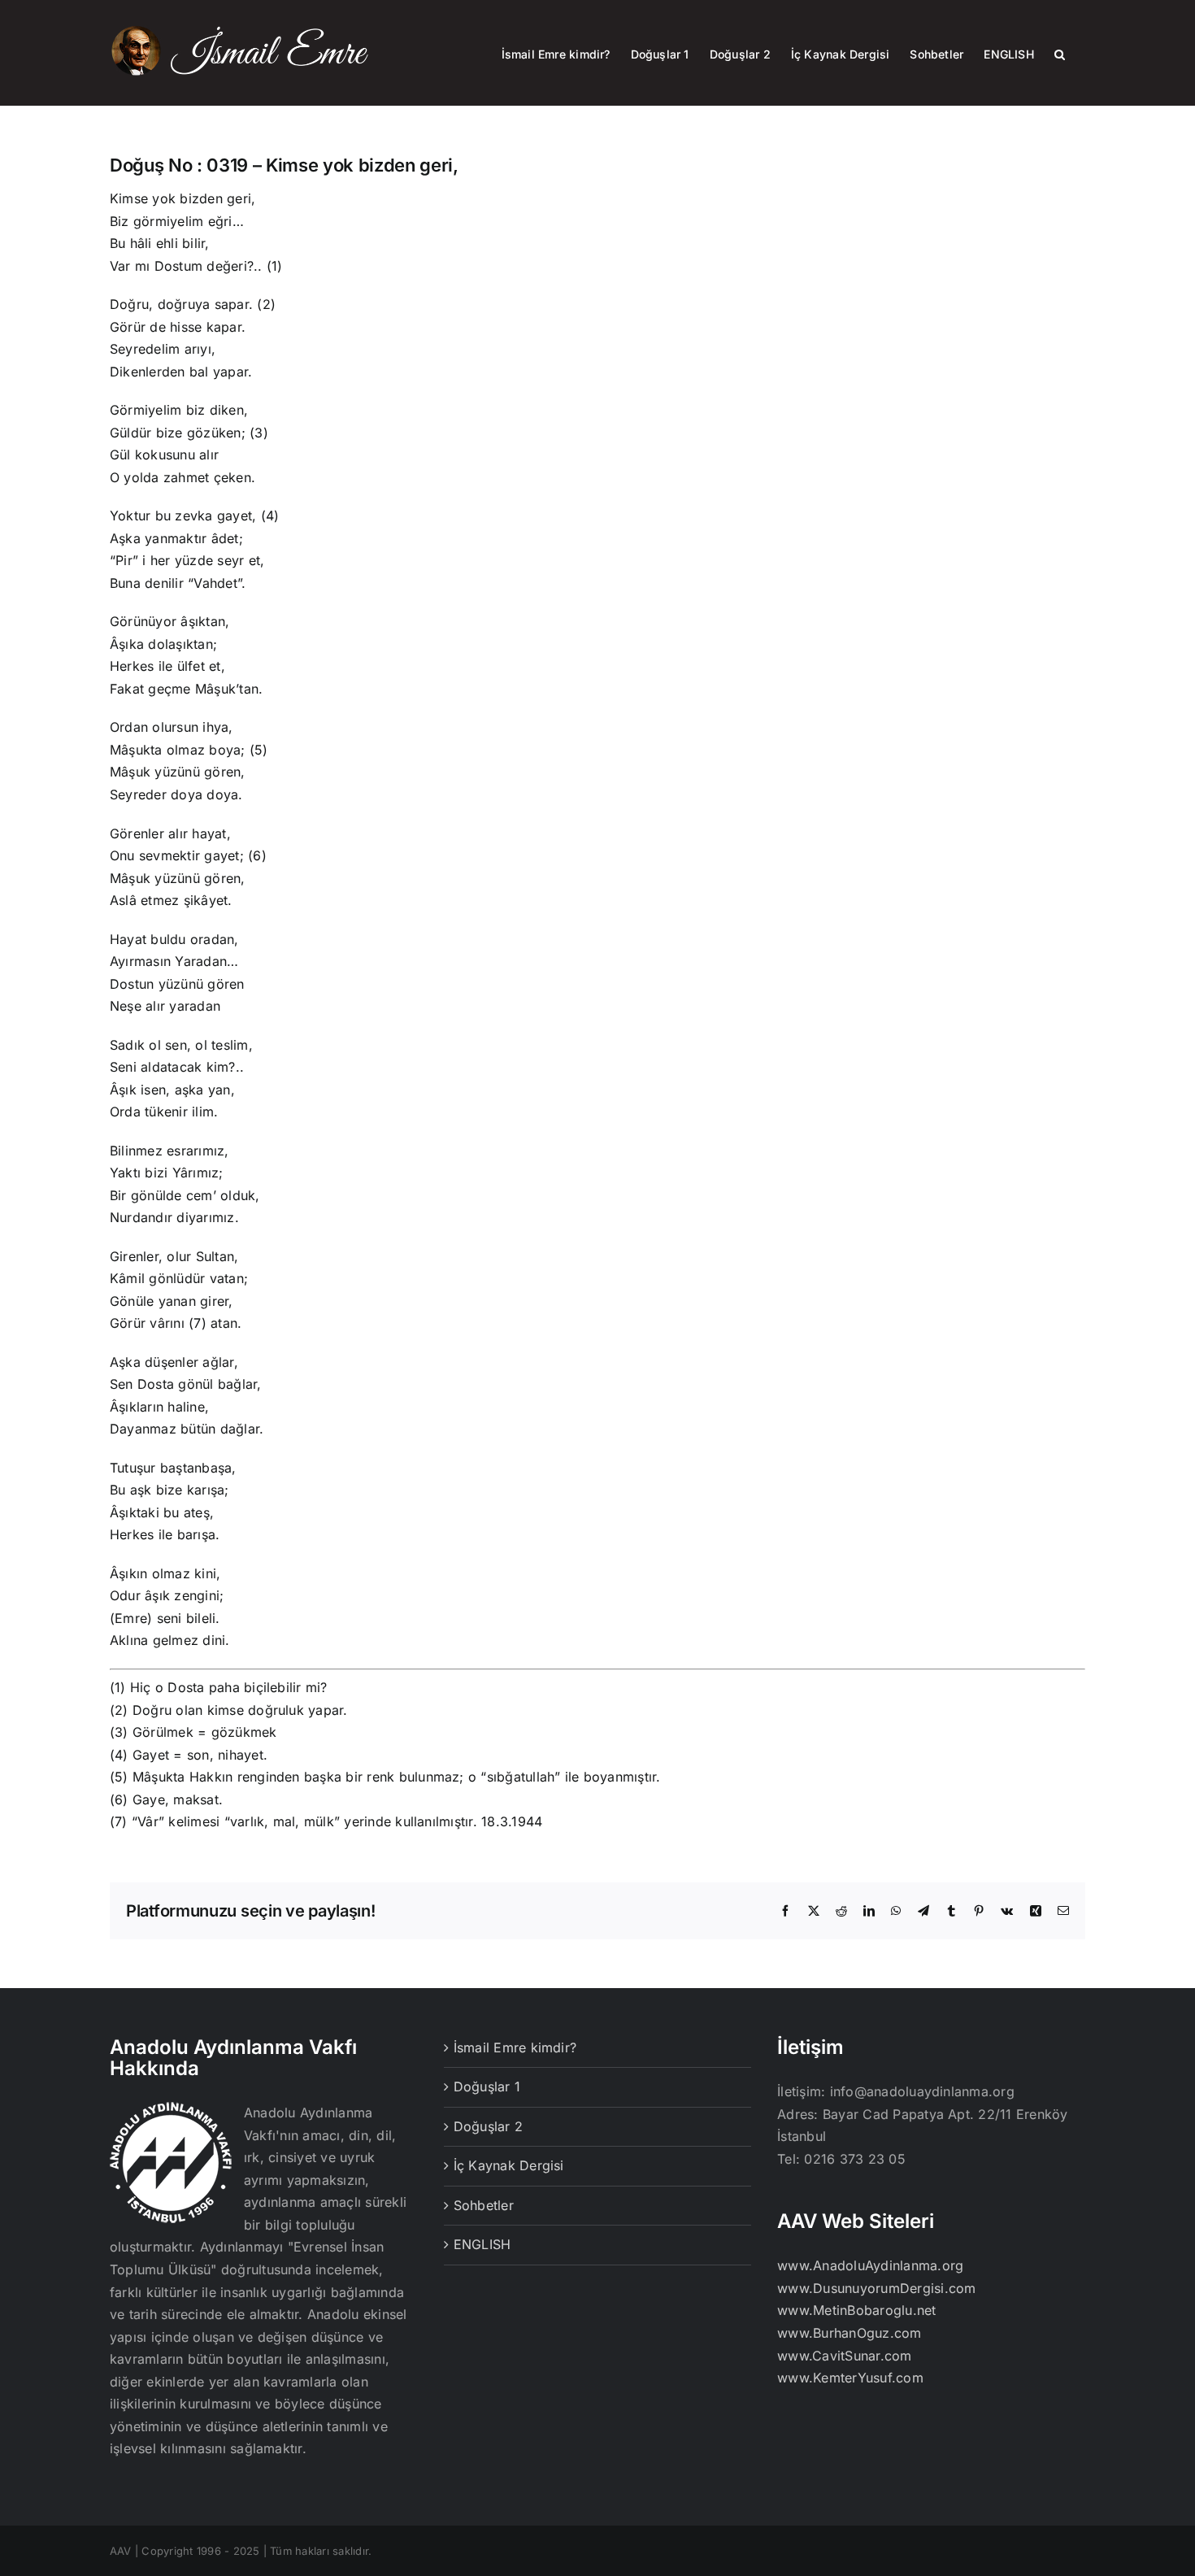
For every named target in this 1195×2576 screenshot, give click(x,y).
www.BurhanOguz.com (849, 2333)
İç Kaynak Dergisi (509, 2165)
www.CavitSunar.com (844, 2356)
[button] (1060, 53)
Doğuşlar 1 (487, 2086)
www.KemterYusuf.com (850, 2378)
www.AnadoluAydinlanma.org (870, 2265)
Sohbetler (484, 2205)
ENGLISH (482, 2244)
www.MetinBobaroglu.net (856, 2310)
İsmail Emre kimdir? (515, 2047)
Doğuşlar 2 (488, 2126)
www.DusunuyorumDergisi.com (876, 2288)
